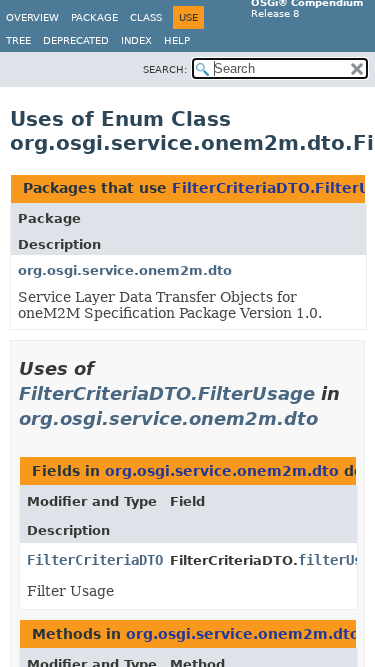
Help (177, 40)
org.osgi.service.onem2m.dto (125, 270)
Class (146, 17)
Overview (32, 17)
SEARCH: (165, 69)
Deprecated (76, 40)
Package (94, 17)
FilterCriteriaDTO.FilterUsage (167, 393)
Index (136, 40)
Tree (18, 40)
